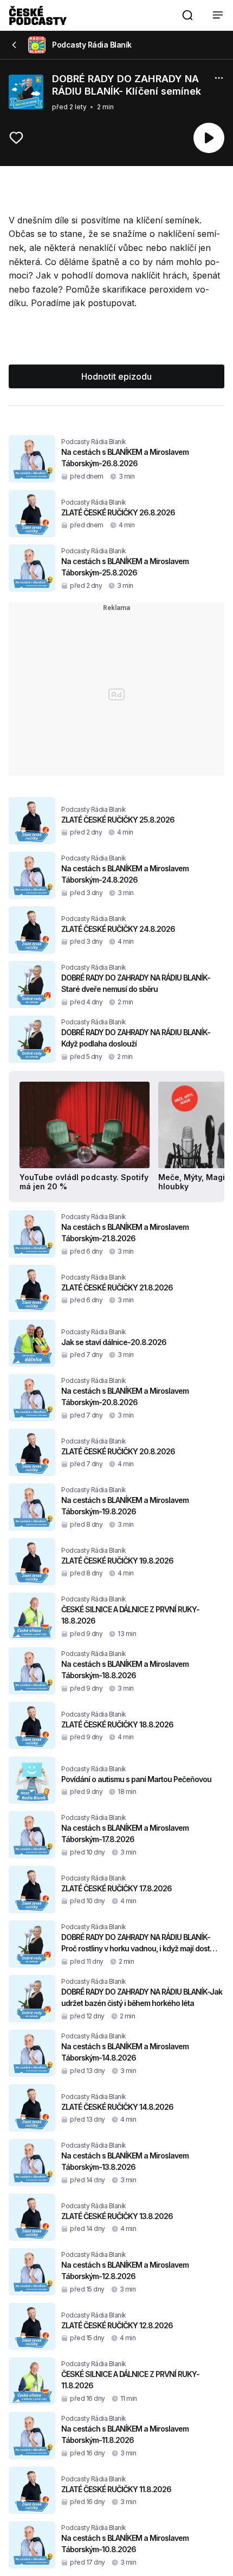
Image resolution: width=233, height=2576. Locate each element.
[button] (187, 15)
